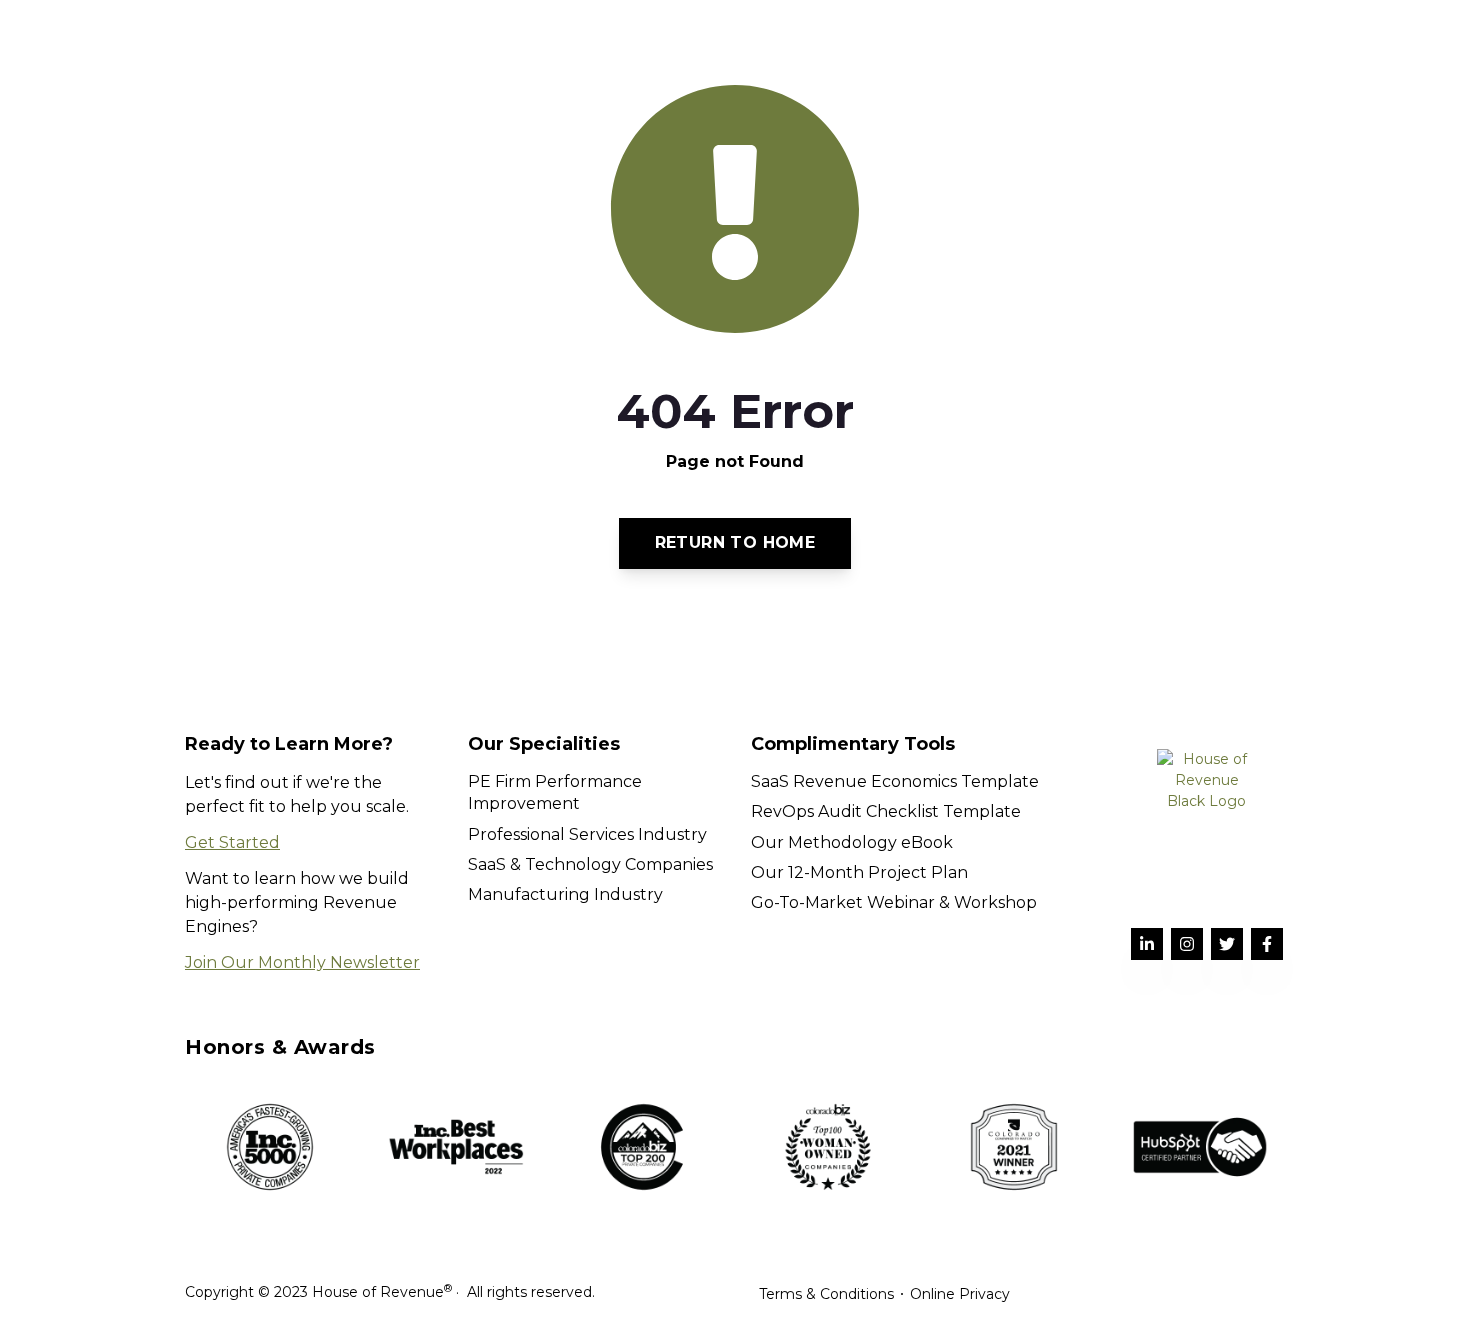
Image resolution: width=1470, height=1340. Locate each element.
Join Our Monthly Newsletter (302, 962)
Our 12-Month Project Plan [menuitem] (859, 872)
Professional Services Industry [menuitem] (587, 834)
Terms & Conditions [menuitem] (826, 1294)
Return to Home (735, 542)
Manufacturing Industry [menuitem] (565, 894)
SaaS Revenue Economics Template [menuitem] (895, 781)
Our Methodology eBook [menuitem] (852, 842)
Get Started (232, 842)
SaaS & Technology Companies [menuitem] (590, 864)
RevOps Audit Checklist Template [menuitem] (886, 811)
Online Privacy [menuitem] (960, 1294)
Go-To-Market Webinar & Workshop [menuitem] (894, 902)
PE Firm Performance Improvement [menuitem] (555, 792)
